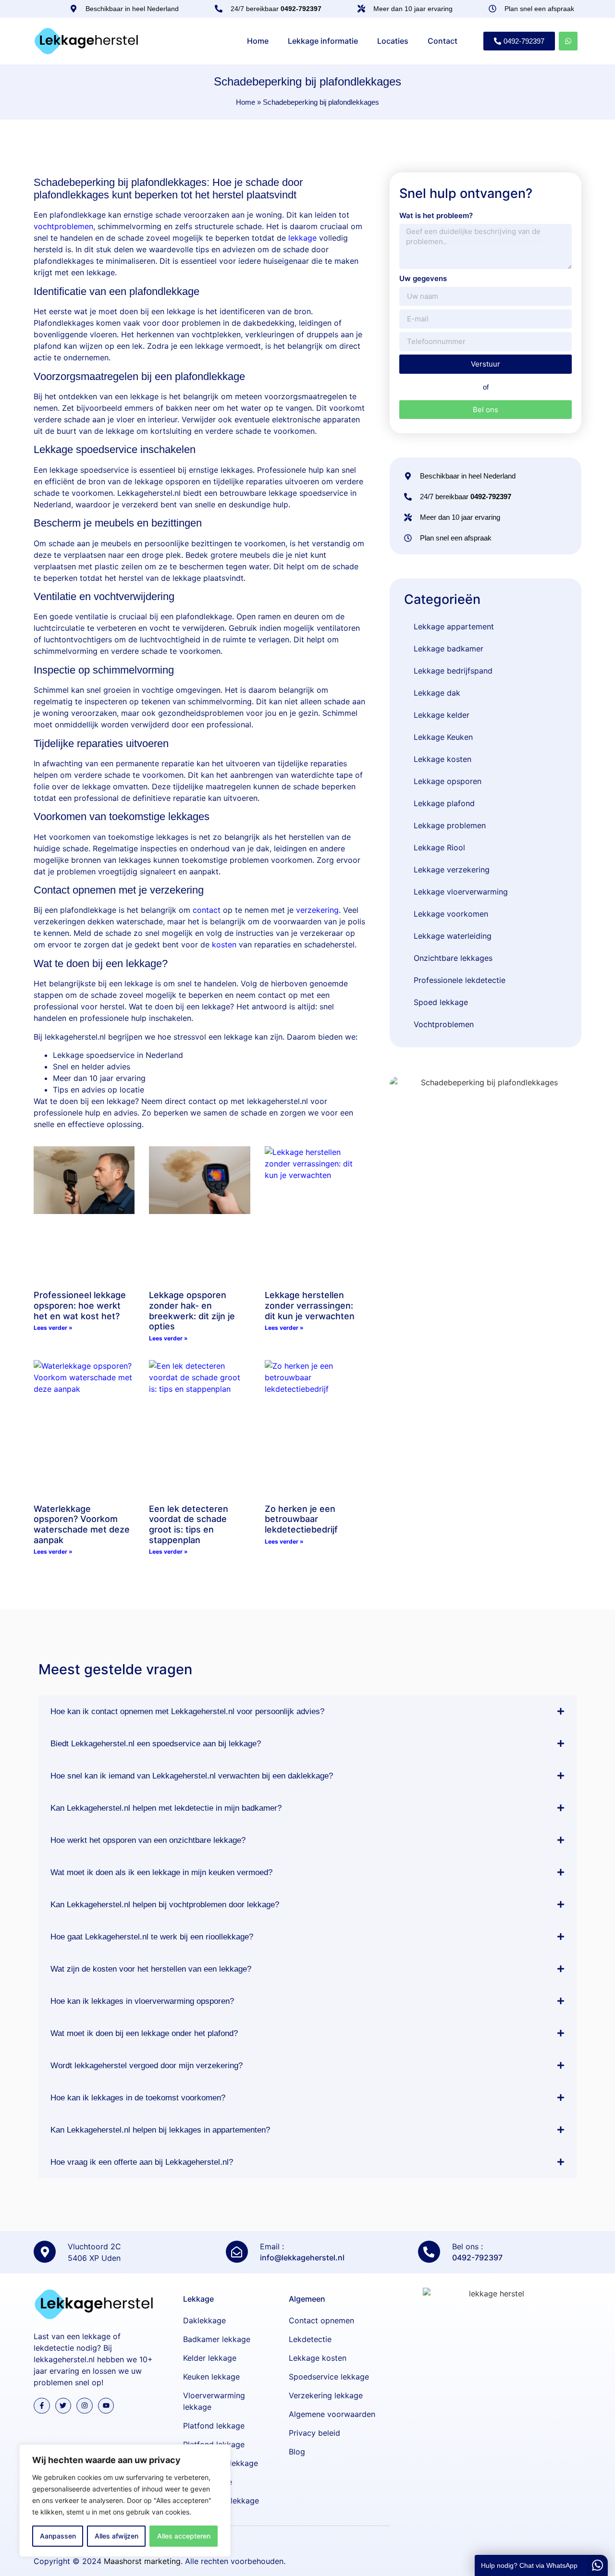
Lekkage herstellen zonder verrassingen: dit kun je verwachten (310, 1305)
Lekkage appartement (454, 626)
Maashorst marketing (142, 2561)
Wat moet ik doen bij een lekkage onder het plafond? (144, 2033)
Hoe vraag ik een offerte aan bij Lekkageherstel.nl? (142, 2162)
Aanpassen (58, 2536)
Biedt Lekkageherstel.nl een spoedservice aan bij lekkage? (156, 1744)
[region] (125, 2501)
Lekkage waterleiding (453, 936)
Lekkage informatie (323, 41)
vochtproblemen (63, 226)
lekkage (302, 238)
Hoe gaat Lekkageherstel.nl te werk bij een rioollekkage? (152, 1937)
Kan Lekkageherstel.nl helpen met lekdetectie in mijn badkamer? (166, 1808)
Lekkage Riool (439, 847)
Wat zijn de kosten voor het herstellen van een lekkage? (151, 1969)
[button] (307, 1711)
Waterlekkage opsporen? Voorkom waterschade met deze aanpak (82, 1524)
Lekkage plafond (444, 803)
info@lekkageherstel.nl (302, 2257)
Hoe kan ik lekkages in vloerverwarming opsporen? (142, 2001)
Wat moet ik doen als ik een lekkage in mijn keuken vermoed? (161, 1872)
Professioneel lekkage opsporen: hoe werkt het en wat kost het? (80, 1305)
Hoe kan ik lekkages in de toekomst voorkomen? (138, 2098)
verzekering (317, 910)
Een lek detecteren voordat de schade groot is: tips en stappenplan (189, 1524)
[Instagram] (85, 2406)
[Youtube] (106, 2406)
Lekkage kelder (442, 715)
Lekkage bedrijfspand (453, 671)
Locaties (393, 41)
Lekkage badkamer (449, 649)
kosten (224, 945)
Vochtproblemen (444, 1024)
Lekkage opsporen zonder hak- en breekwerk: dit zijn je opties (192, 1311)
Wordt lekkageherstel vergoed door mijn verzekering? (147, 2066)
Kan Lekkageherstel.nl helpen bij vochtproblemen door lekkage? (165, 1905)
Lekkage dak (437, 693)
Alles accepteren (184, 2536)
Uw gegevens (423, 278)
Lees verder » (53, 1328)
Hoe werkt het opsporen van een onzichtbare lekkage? (148, 1840)
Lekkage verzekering (452, 870)
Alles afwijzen (117, 2536)
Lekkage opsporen (448, 781)
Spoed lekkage (441, 1002)
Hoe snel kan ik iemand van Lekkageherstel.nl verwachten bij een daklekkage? (192, 1776)
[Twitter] (63, 2406)
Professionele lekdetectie (460, 980)
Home (258, 41)
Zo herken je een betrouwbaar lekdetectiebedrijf (301, 1519)
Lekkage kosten (443, 759)
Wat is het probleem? (436, 215)
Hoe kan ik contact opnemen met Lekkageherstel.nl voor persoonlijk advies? (187, 1711)
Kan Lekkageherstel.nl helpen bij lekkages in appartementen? (160, 2130)
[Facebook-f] (42, 2406)
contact (207, 910)
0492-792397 (477, 2257)
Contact (443, 41)
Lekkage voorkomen (451, 914)
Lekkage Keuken (443, 737)
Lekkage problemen (450, 825)
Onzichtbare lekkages (453, 958)
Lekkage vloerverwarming (461, 892)
